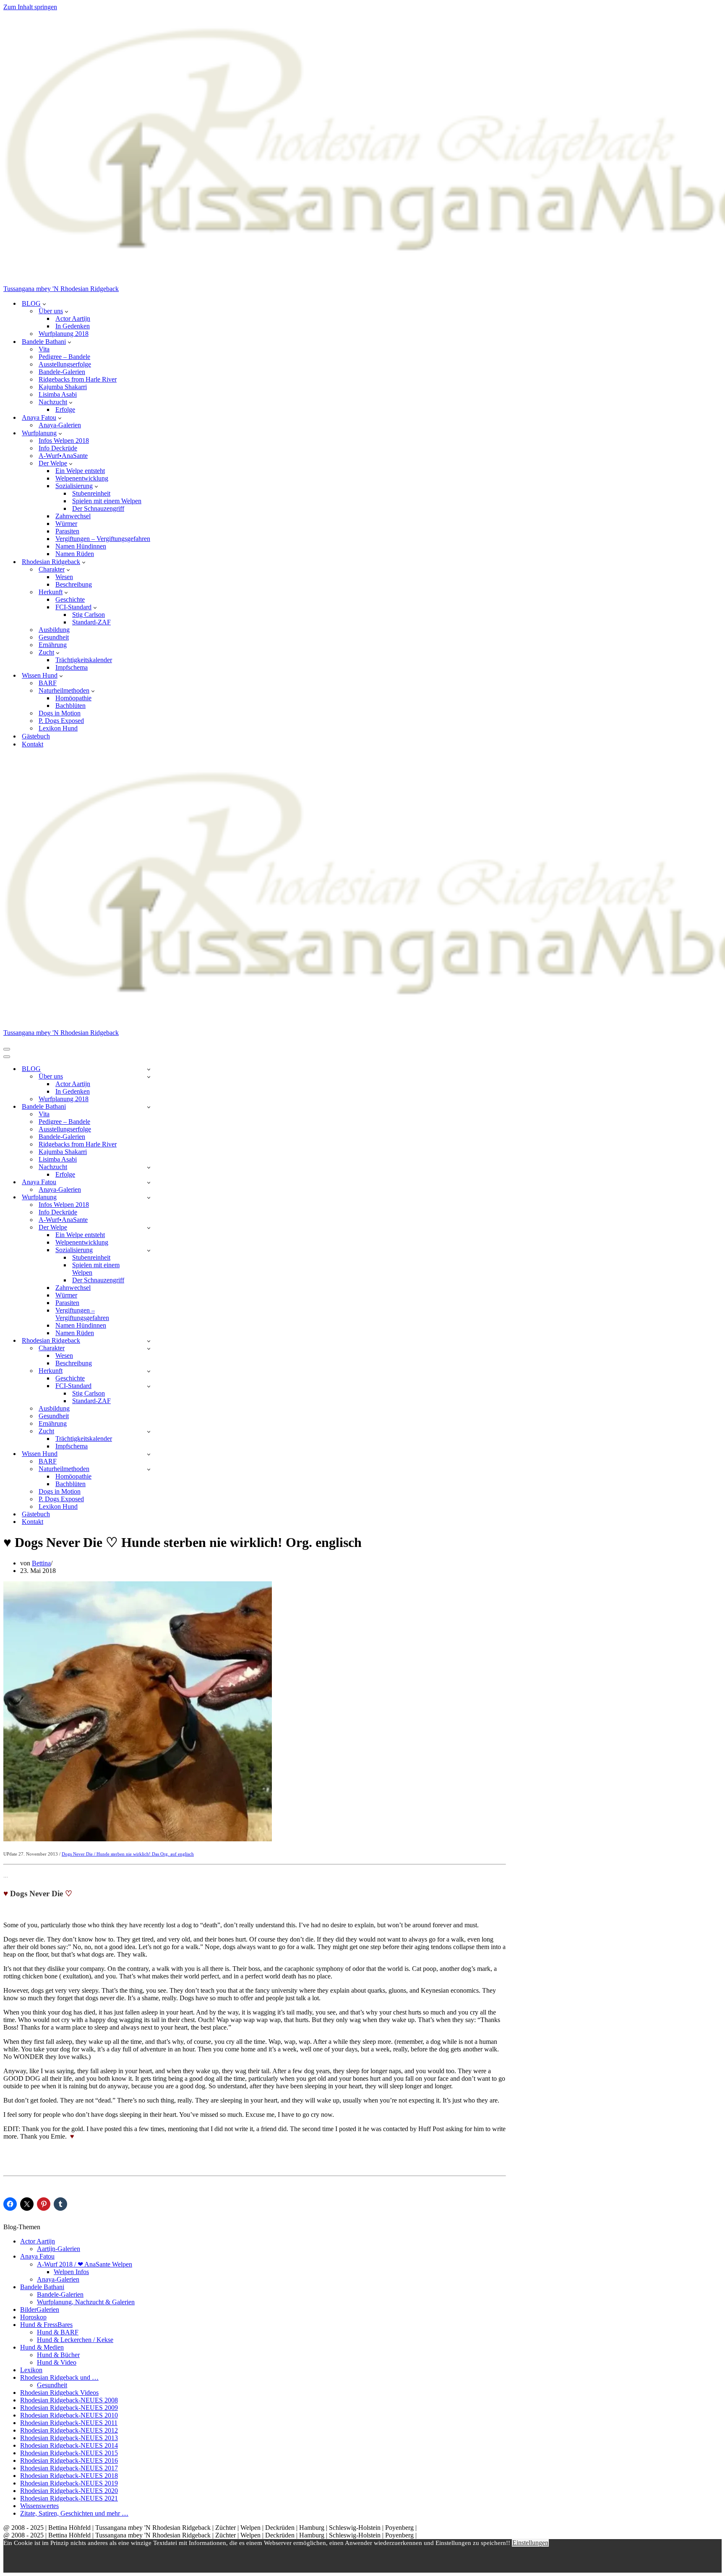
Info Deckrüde (58, 448)
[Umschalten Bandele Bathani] (149, 1107)
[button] (44, 304)
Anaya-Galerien (60, 425)
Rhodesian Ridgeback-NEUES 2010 (69, 2415)
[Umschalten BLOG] (149, 1069)
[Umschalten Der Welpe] (149, 1228)
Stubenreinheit (91, 493)
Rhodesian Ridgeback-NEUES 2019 (69, 2483)
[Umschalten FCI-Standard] (149, 1386)
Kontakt (33, 744)
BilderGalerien (40, 2310)
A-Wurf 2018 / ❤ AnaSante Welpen (85, 2264)
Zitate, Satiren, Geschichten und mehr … (74, 2513)
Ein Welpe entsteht (80, 471)
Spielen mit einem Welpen (107, 501)
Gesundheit (54, 637)
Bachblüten (70, 706)
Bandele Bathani (42, 2287)
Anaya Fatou (37, 2256)
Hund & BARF (58, 2332)
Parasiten (67, 531)
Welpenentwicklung (82, 478)
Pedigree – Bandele (64, 357)
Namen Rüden (75, 554)
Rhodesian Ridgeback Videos (59, 2393)
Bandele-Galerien (62, 372)
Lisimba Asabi (58, 394)
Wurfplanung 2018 (64, 334)
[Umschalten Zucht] (149, 1431)
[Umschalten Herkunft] (149, 1371)
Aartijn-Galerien (59, 2249)
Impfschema (72, 667)
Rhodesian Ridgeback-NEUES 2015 (69, 2453)
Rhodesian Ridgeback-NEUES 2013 (69, 2438)
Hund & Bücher (58, 2355)
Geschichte (70, 599)
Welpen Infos (71, 2272)
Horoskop (33, 2317)
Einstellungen (530, 2543)
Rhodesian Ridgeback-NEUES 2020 (69, 2491)
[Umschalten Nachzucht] (149, 1167)
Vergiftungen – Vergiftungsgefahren (103, 539)
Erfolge (65, 409)
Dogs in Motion (60, 713)
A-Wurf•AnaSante (63, 456)
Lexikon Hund (58, 728)
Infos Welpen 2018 (64, 441)
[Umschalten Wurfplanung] (149, 1197)
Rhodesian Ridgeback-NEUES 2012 (69, 2430)
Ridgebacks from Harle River (78, 379)
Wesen (64, 577)
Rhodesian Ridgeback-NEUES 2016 (69, 2460)
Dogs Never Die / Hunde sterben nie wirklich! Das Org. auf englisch (128, 1854)
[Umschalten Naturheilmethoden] (149, 1469)
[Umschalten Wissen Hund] (149, 1454)
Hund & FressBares (46, 2325)
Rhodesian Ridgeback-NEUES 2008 (69, 2400)
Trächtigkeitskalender (84, 660)
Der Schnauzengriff (98, 508)
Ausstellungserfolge (65, 364)
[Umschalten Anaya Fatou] (149, 1182)
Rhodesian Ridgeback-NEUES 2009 (69, 2408)
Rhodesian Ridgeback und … (59, 2377)
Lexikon (31, 2370)
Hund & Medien (42, 2347)
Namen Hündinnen (81, 546)
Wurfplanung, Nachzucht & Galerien (86, 2302)
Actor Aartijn (73, 318)
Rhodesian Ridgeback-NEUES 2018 (69, 2476)
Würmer (66, 524)
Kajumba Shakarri (63, 387)
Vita (44, 349)
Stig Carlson (89, 615)
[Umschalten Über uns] (149, 1077)
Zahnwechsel (73, 516)
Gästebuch (36, 736)
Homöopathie (73, 698)
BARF (48, 683)
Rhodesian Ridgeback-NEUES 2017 (69, 2468)
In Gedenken (73, 326)
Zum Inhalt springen (30, 7)
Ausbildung (54, 630)
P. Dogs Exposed (61, 721)
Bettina (41, 1563)
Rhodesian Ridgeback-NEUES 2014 (69, 2445)
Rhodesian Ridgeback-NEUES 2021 (69, 2498)
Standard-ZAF (91, 622)
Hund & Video (57, 2362)
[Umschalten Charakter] (149, 1348)
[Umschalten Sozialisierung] (149, 1250)
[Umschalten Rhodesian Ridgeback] (149, 1341)
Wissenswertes (39, 2506)
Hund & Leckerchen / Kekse (75, 2340)
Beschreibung (74, 584)
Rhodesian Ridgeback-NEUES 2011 (69, 2423)
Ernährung (53, 645)
